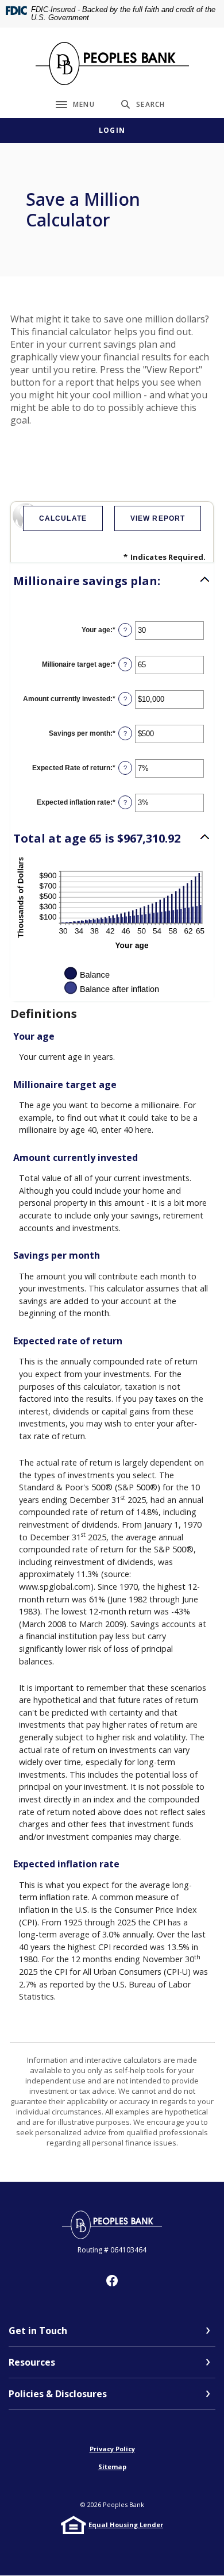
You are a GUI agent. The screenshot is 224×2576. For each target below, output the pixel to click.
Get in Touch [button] (38, 2331)
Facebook (112, 2281)
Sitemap (112, 2467)
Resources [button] (32, 2362)
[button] (112, 581)
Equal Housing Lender (126, 2525)
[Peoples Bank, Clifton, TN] (112, 64)
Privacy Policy (112, 2449)
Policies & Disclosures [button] (58, 2394)
